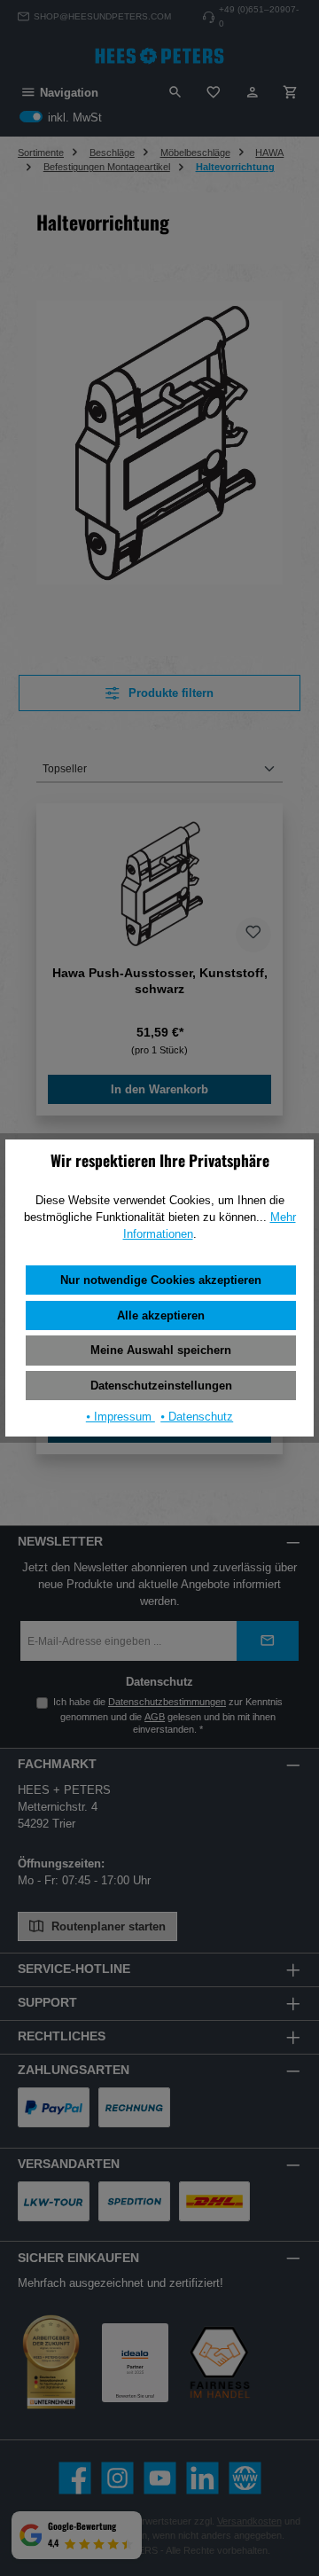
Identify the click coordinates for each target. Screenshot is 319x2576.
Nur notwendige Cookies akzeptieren (161, 1280)
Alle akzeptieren (161, 1315)
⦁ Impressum (121, 1417)
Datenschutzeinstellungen (161, 1386)
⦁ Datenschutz (197, 1417)
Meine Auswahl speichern (161, 1350)
